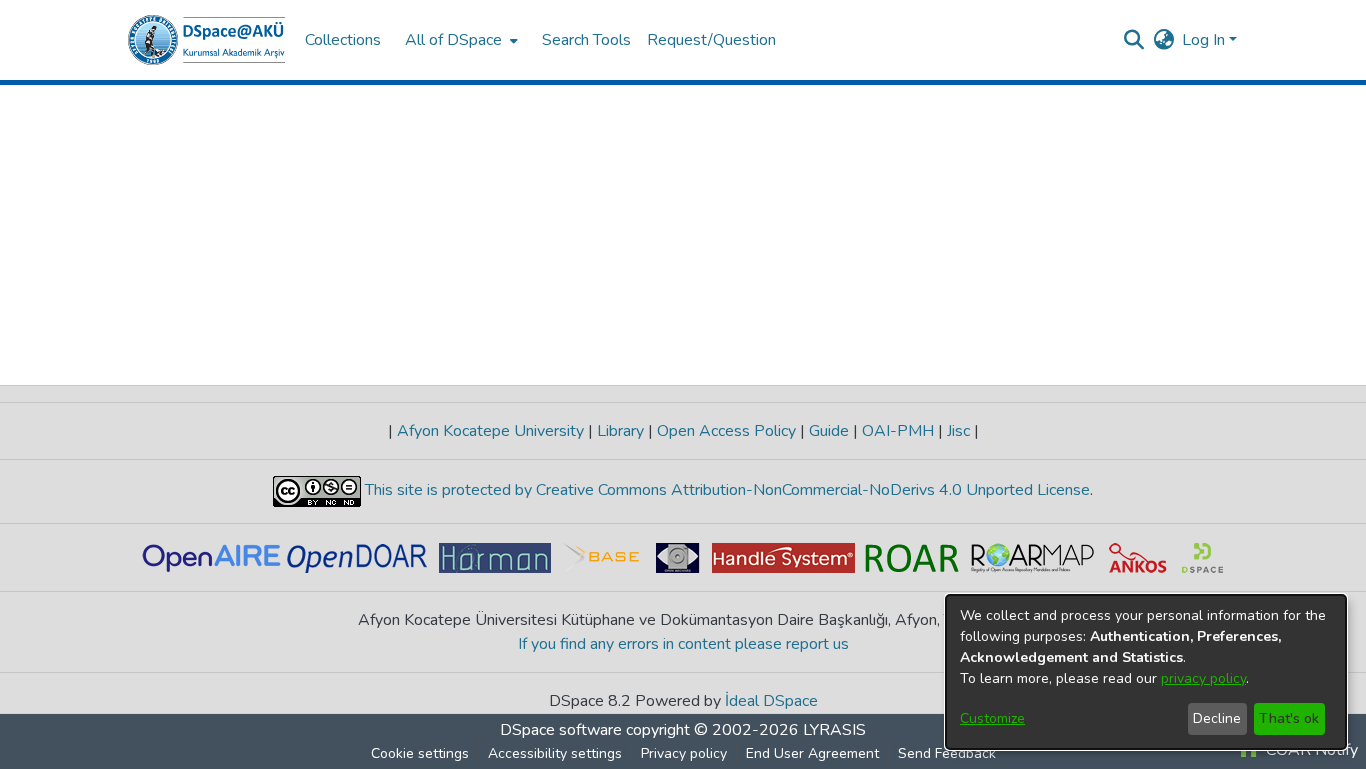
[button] (206, 40)
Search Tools (586, 40)
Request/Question (711, 40)
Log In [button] (1205, 40)
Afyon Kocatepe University (490, 431)
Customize (992, 718)
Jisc (958, 431)
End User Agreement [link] (812, 753)
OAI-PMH (898, 431)
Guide (829, 431)
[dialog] (1146, 672)
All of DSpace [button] (453, 40)
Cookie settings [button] (420, 753)
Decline (1217, 718)
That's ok (1289, 718)
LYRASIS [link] (834, 730)
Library (620, 431)
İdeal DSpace (771, 701)
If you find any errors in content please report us (683, 644)
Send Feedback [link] (947, 753)
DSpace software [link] (561, 730)
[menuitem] (459, 40)
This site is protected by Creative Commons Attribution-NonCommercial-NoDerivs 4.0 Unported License (725, 490)
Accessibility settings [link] (555, 753)
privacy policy (1203, 678)
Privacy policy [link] (684, 753)
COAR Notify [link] (1310, 750)
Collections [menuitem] (343, 40)
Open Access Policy (726, 431)
